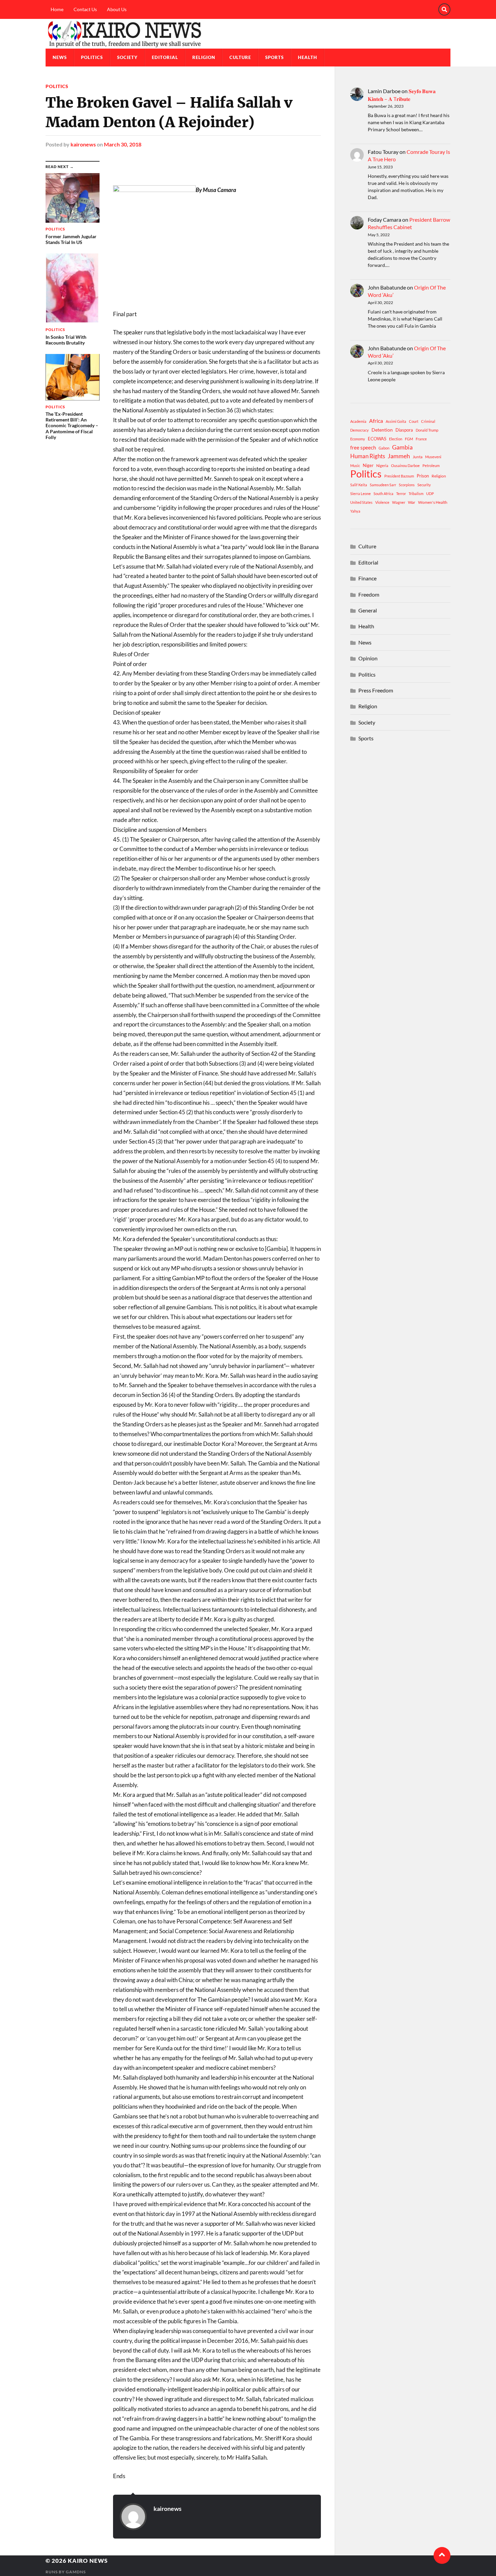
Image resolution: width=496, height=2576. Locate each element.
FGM (409, 439)
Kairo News (88, 2561)
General (368, 610)
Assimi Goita (396, 421)
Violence (382, 502)
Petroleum (431, 465)
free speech (363, 447)
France (421, 439)
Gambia (402, 447)
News (60, 57)
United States (361, 502)
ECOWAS (377, 439)
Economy (358, 439)
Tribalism (416, 494)
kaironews (83, 144)
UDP (430, 494)
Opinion (368, 658)
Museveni (433, 457)
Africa (376, 421)
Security (424, 485)
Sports (274, 57)
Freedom (369, 594)
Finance (367, 578)
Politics (92, 57)
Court (414, 421)
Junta (418, 457)
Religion (204, 57)
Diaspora (404, 430)
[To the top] (442, 2555)
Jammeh (399, 456)
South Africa (383, 494)
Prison (423, 476)
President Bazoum (399, 476)
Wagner (399, 502)
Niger (368, 465)
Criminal (428, 421)
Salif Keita (359, 485)
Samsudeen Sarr (383, 485)
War (412, 502)
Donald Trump (427, 430)
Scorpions (407, 485)
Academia (358, 421)
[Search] (444, 9)
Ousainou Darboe (405, 465)
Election (396, 439)
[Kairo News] (248, 34)
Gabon (384, 448)
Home (57, 9)
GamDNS (76, 2572)
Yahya (355, 511)
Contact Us (85, 9)
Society (127, 57)
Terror (401, 494)
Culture (240, 57)
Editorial (165, 57)
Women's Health (433, 502)
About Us (117, 9)
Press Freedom (376, 690)
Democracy (360, 430)
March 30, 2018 (123, 144)
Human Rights (368, 456)
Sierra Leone (361, 494)
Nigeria (382, 465)
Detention (382, 430)
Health (308, 57)
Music (355, 465)
